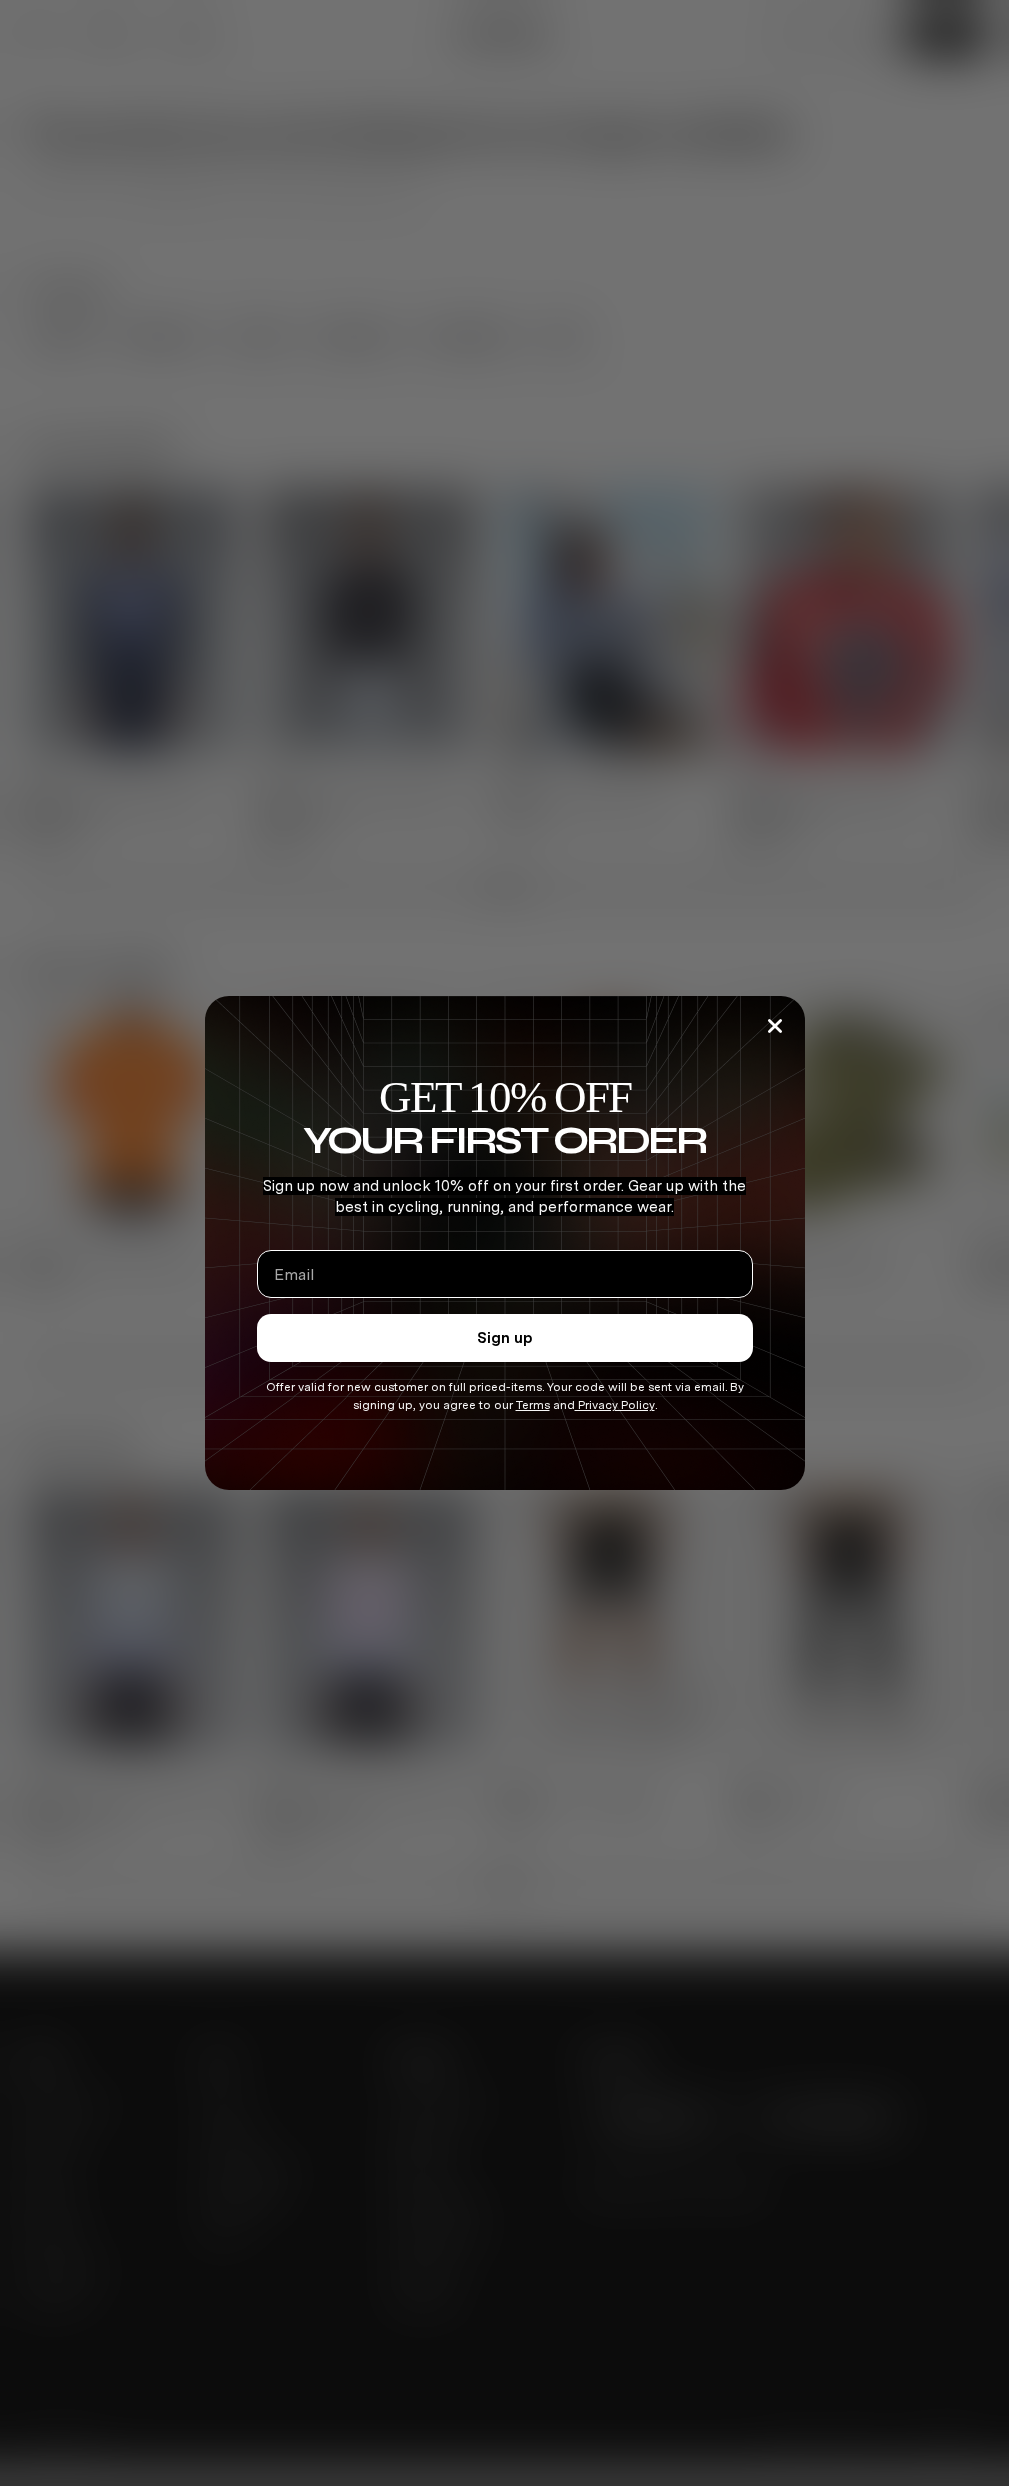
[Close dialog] (775, 1026)
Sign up (505, 1338)
